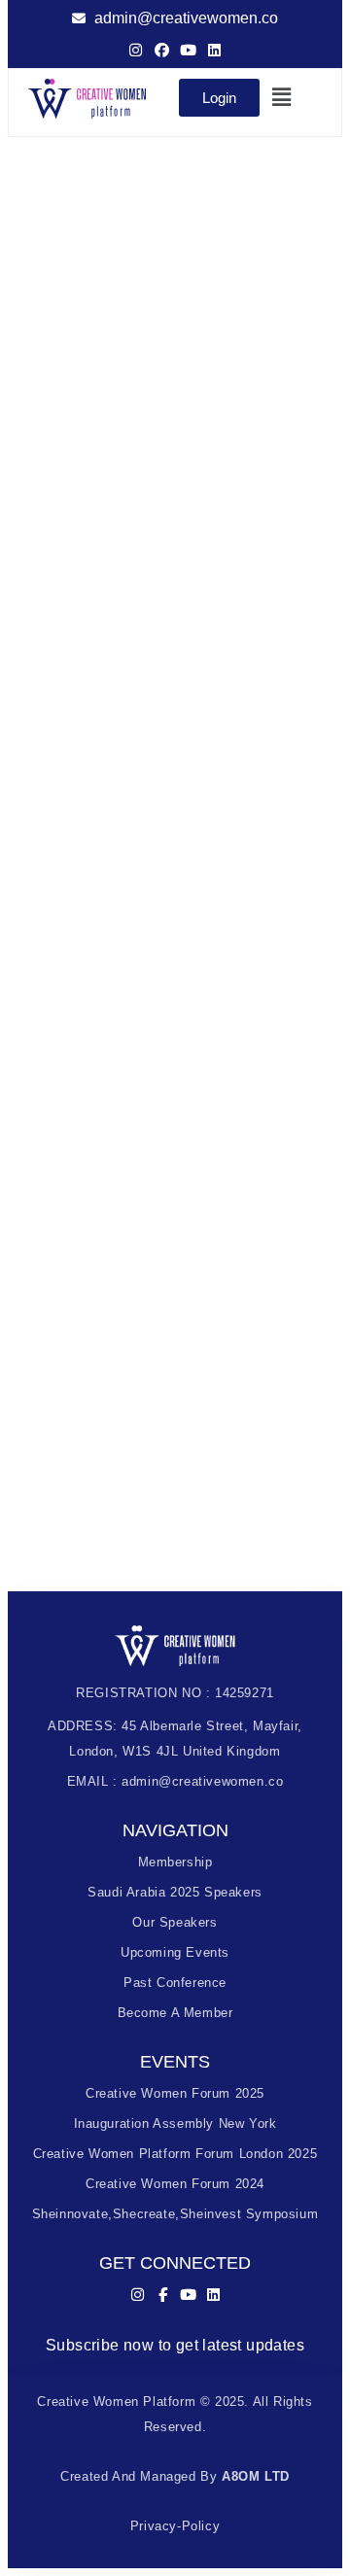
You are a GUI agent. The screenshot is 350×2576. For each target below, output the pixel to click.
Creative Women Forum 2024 (175, 2184)
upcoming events (175, 1952)
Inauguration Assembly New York (175, 2123)
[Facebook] (162, 50)
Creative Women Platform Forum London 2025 (175, 2154)
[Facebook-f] (163, 2295)
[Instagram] (136, 50)
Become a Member (175, 2013)
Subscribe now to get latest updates (175, 2345)
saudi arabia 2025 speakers (175, 1892)
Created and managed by (175, 2476)
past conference (175, 1983)
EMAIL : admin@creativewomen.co (175, 1781)
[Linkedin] (214, 50)
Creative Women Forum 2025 (175, 2093)
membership (175, 1862)
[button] (284, 97)
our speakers (175, 1922)
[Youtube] (188, 50)
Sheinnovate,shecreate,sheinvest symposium (175, 2214)
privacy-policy (175, 2526)
